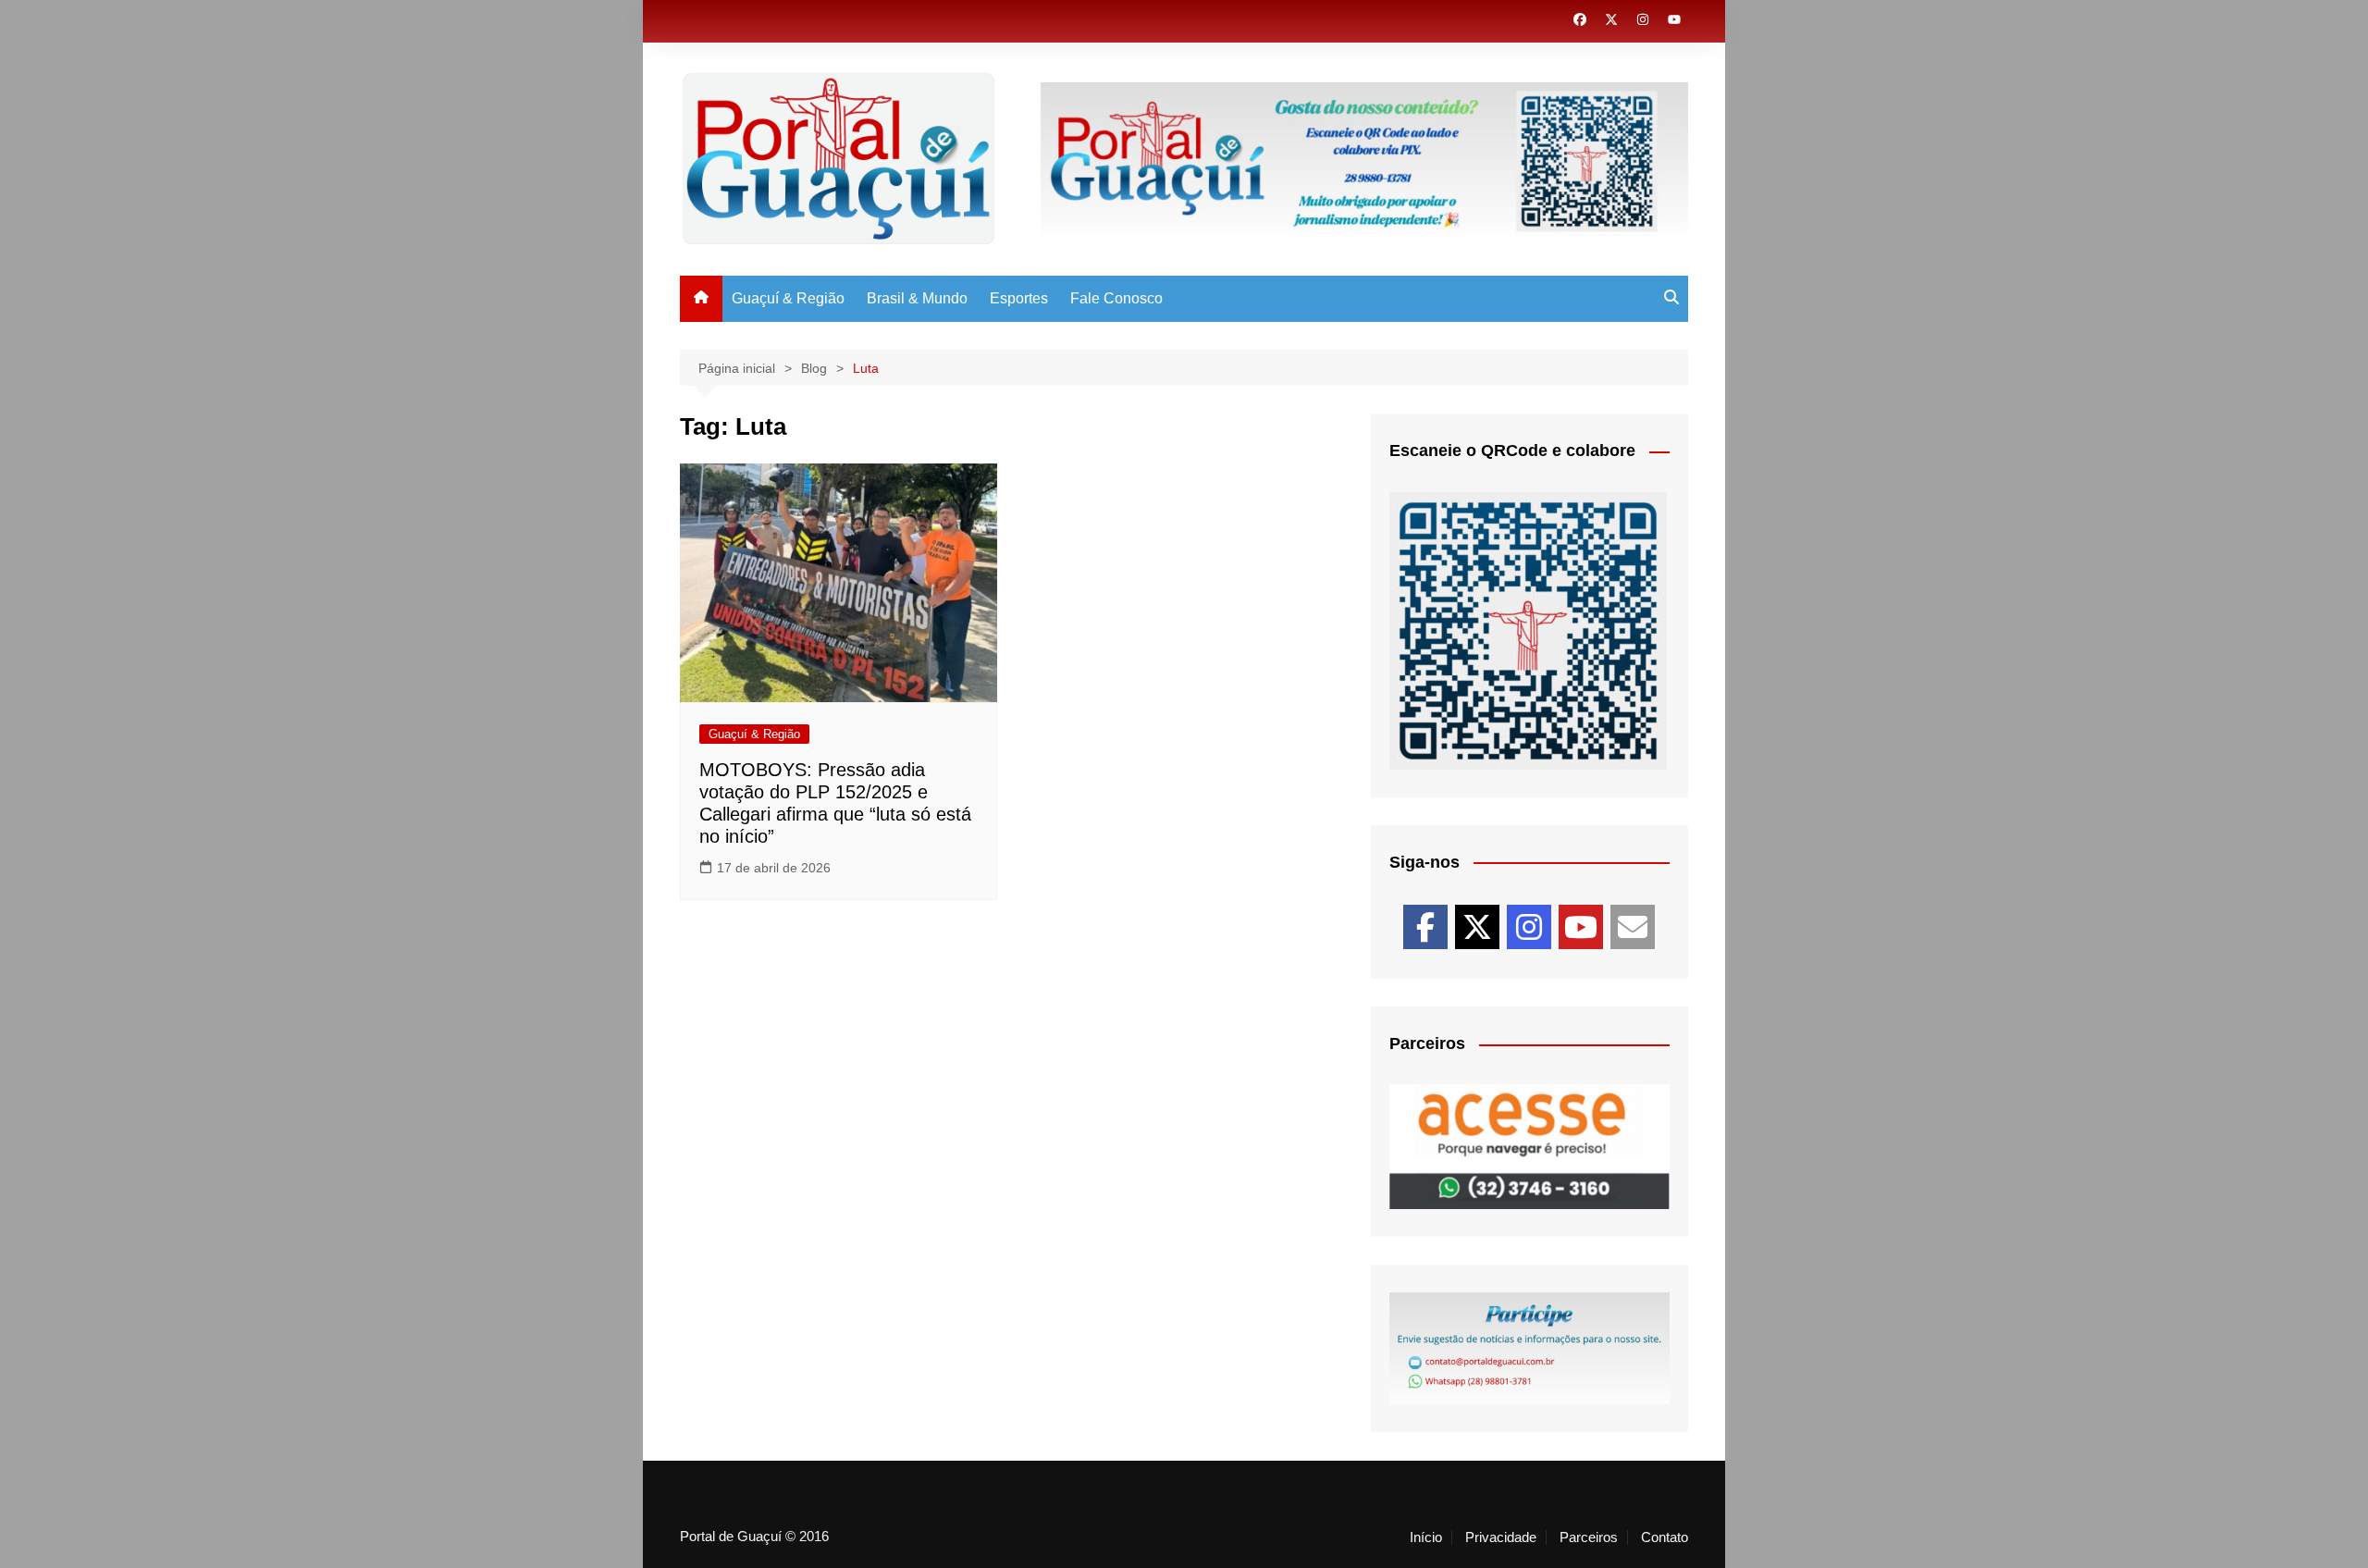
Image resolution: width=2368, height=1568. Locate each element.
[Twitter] (1477, 927)
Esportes (1019, 298)
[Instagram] (1529, 927)
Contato (1665, 1537)
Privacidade (1501, 1537)
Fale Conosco (1116, 298)
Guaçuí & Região (788, 298)
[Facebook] (1425, 927)
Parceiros (1589, 1537)
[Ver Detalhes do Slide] (1364, 159)
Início (1426, 1537)
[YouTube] (1581, 927)
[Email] (1633, 927)
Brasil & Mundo (917, 298)
